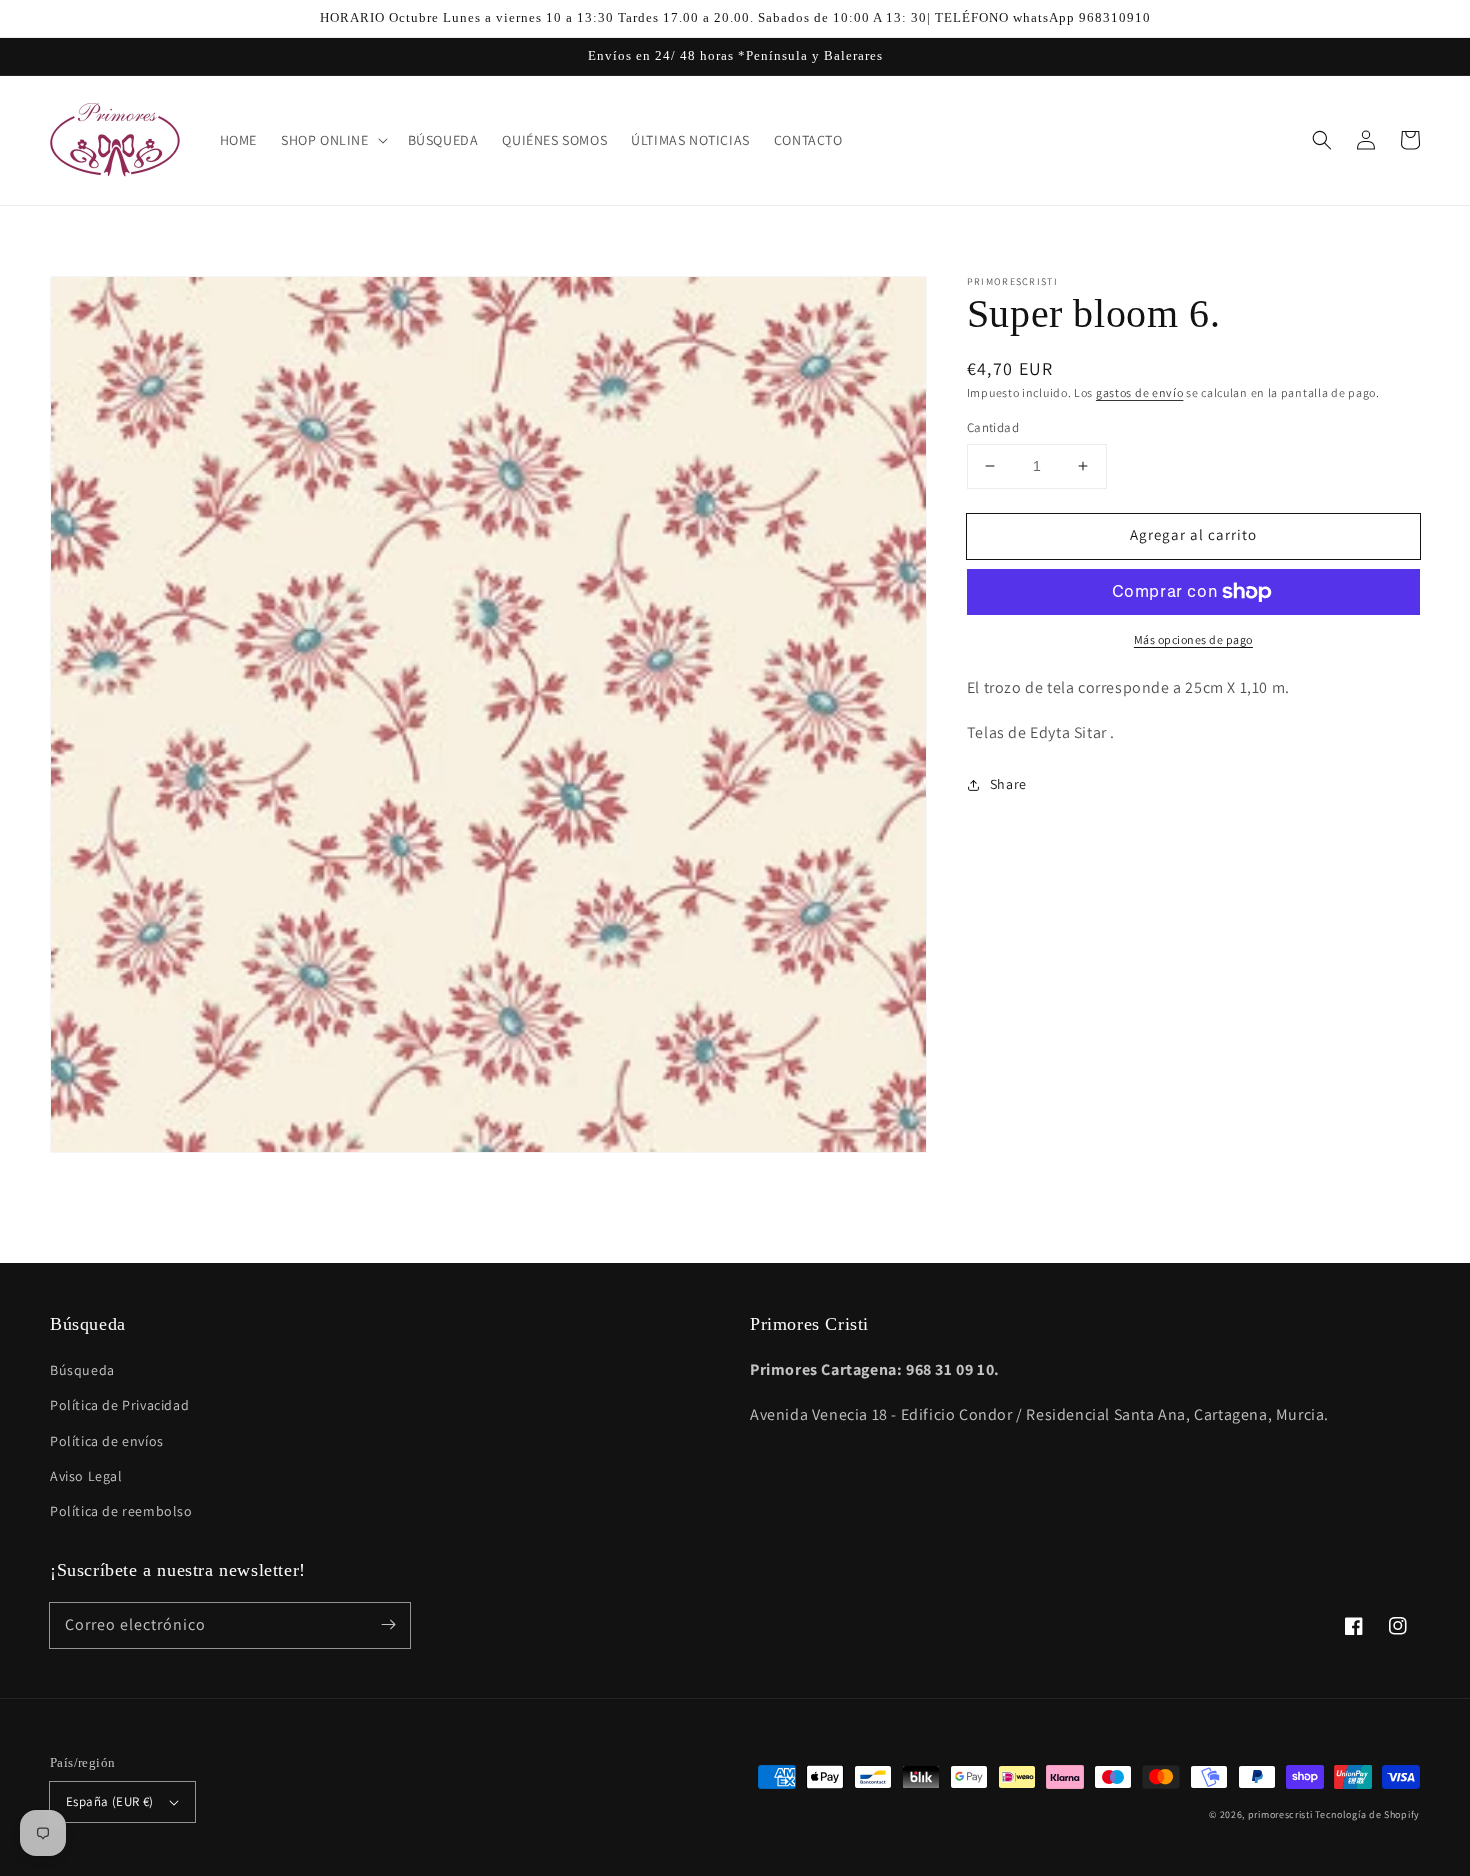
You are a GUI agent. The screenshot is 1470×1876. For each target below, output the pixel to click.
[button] (1322, 140)
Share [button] (1008, 784)
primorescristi (1280, 1814)
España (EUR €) (110, 1801)
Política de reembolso (121, 1511)
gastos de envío (1140, 392)
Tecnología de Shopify (1367, 1814)
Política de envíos (107, 1441)
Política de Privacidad (119, 1405)
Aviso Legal (86, 1476)
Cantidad (993, 427)
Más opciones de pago (1193, 639)
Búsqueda (82, 1370)
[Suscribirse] (388, 1625)
